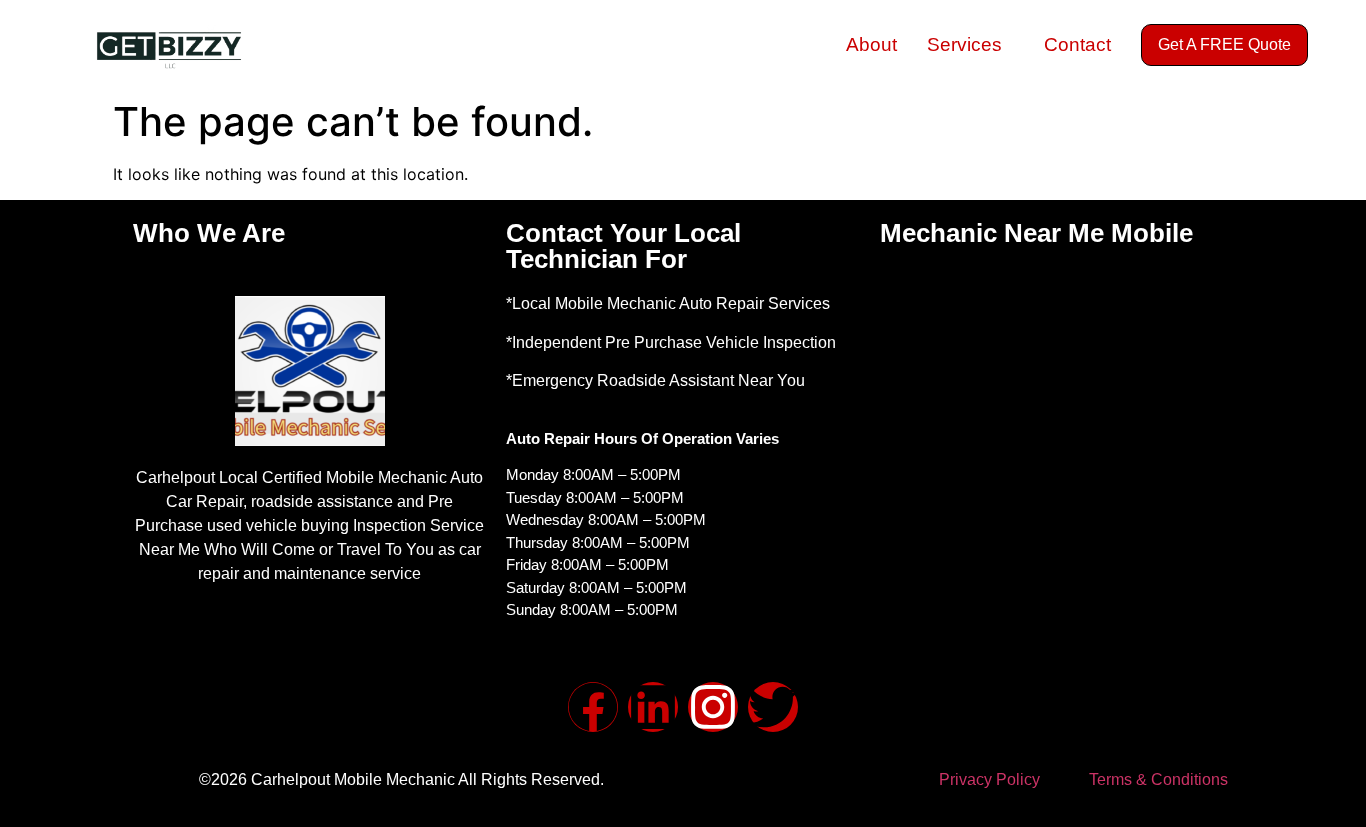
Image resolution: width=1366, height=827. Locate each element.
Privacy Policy (989, 779)
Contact (1077, 44)
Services (964, 44)
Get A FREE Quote (1224, 44)
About (871, 44)
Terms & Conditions (1158, 779)
